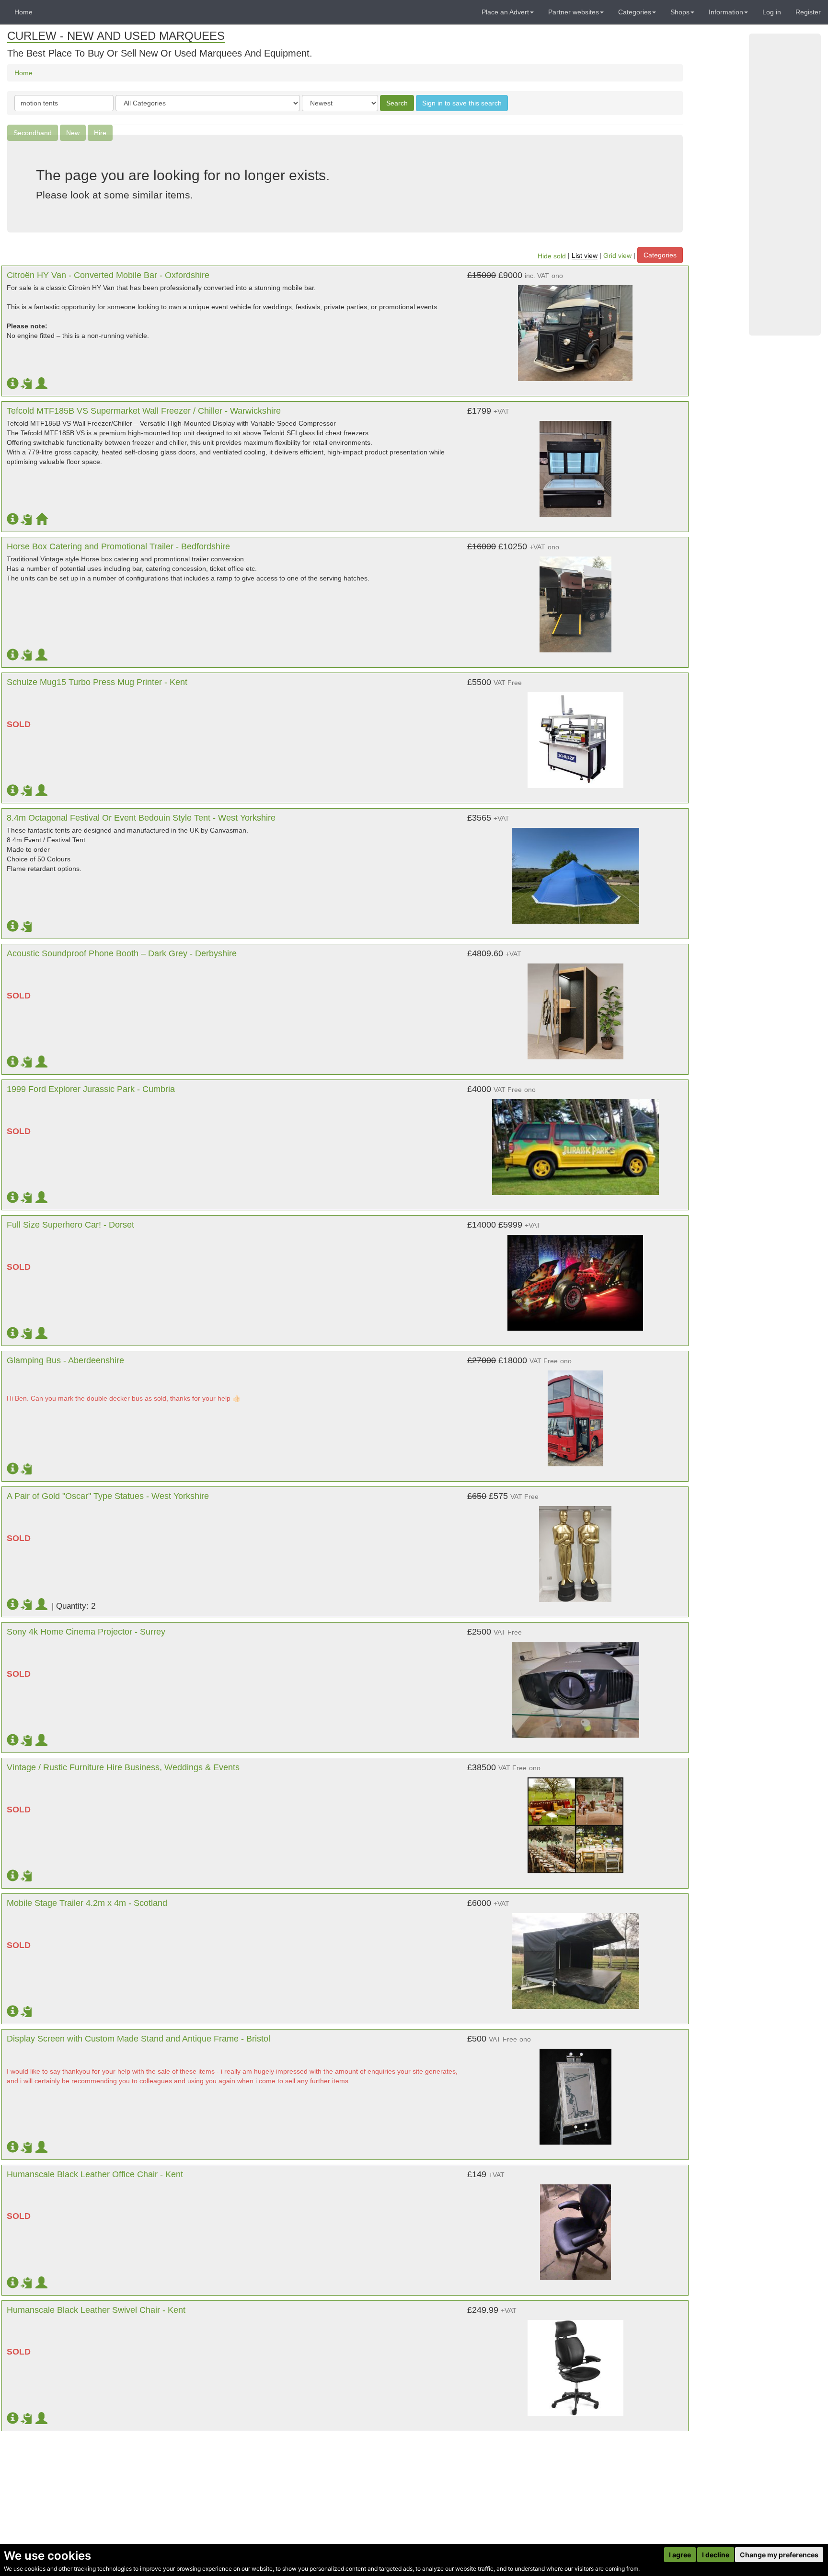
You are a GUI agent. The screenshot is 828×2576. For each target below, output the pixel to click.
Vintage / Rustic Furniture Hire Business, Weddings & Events (123, 1767)
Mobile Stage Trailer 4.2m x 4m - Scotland (87, 1903)
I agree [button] (680, 2555)
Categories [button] (635, 12)
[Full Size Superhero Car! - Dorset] (575, 1278)
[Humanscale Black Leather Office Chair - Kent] (575, 2228)
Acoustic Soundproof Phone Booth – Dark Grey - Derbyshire (122, 953)
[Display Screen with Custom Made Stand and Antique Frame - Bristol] (575, 2092)
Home (23, 12)
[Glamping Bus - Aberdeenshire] (575, 1414)
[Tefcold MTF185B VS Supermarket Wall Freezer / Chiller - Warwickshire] (575, 464)
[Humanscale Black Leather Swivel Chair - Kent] (575, 2363)
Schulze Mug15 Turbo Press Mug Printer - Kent (97, 682)
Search (397, 103)
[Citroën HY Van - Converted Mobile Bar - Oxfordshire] (575, 328)
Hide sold (552, 256)
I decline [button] (716, 2555)
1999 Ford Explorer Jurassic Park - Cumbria (91, 1089)
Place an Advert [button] (505, 12)
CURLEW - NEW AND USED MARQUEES (116, 36)
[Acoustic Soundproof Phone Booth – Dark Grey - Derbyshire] (575, 1007)
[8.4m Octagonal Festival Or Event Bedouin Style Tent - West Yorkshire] (575, 871)
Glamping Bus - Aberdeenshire (65, 1360)
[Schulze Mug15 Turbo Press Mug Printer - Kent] (575, 735)
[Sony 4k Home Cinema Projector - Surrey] (575, 1685)
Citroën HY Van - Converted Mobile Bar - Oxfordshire (108, 275)
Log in (772, 12)
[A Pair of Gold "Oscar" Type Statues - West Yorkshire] (575, 1549)
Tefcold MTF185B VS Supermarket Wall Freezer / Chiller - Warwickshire (144, 411)
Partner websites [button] (574, 12)
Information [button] (726, 12)
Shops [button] (680, 12)
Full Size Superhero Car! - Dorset (70, 1225)
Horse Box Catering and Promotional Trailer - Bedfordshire (118, 546)
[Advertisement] (785, 185)
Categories (660, 255)
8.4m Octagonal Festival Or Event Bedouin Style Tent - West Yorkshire (141, 818)
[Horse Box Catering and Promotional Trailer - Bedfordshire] (575, 600)
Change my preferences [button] (779, 2555)
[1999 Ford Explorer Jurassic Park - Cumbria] (575, 1142)
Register (808, 12)
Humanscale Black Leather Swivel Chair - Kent (96, 2310)
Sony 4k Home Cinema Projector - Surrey (86, 1632)
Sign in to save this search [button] (462, 103)
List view (585, 256)
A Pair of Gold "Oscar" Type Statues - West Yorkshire (108, 1496)
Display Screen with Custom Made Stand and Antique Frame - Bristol (138, 2039)
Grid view (617, 256)
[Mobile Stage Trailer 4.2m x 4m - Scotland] (575, 1956)
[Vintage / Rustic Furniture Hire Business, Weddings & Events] (575, 1821)
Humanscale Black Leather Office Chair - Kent (95, 2174)
